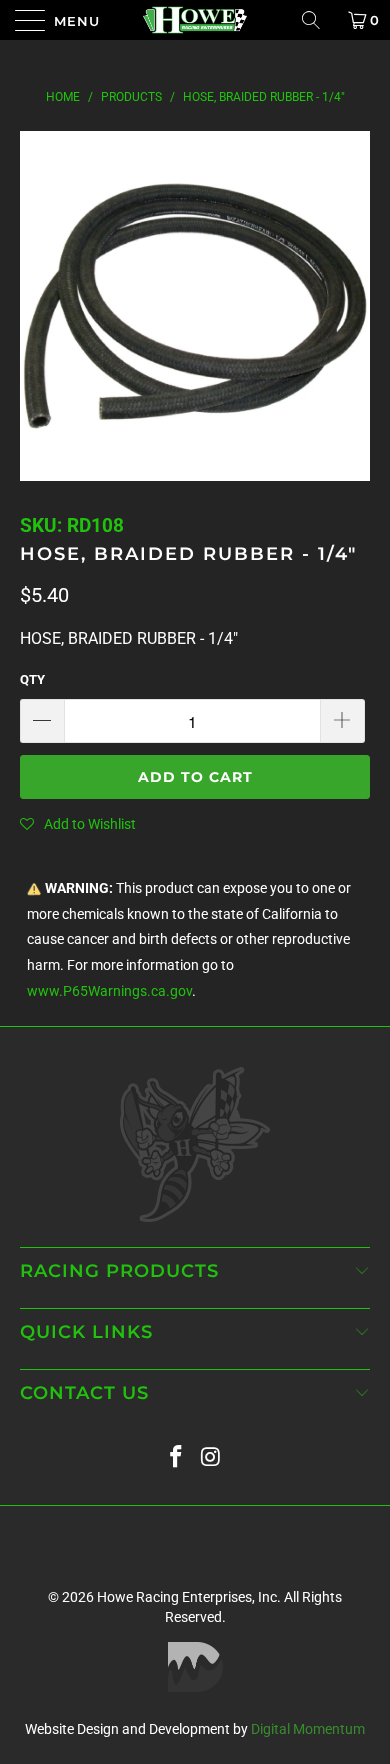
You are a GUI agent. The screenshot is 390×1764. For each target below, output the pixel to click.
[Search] (318, 20)
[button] (78, 824)
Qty (32, 679)
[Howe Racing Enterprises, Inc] (195, 20)
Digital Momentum (308, 1729)
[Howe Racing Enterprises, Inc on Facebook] (177, 1457)
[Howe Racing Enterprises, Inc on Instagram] (212, 1457)
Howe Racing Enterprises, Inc (187, 1597)
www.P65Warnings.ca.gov (109, 991)
